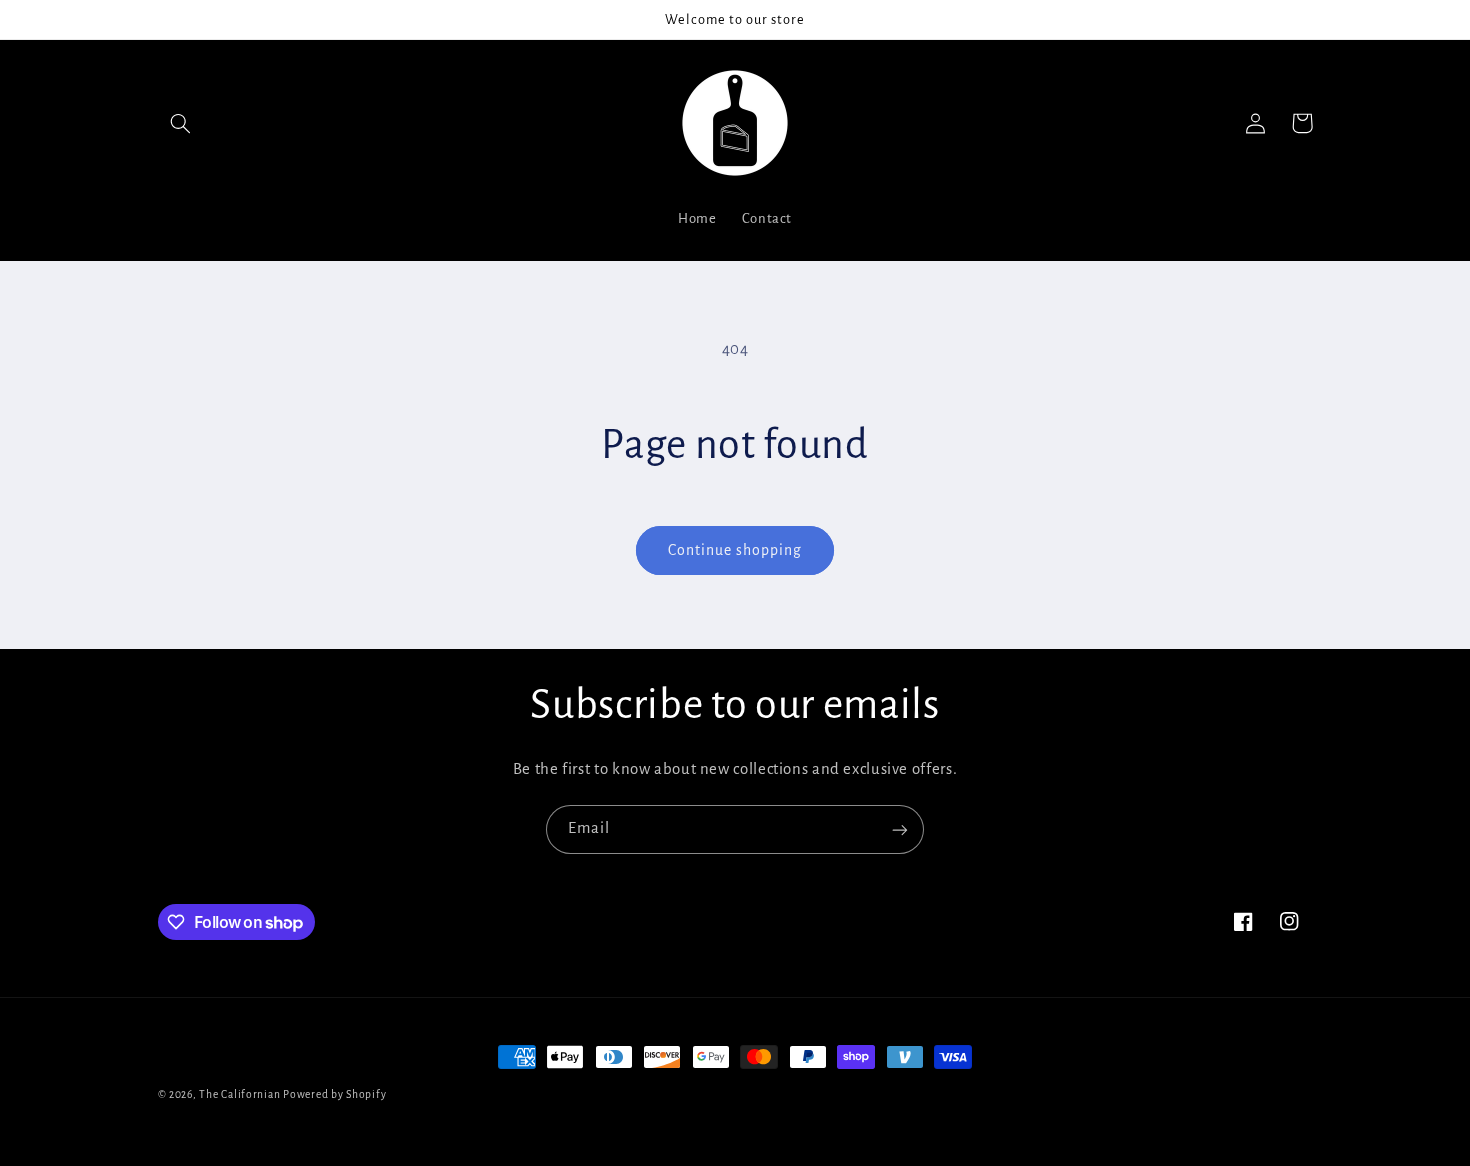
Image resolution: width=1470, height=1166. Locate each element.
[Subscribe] (900, 829)
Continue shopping (735, 550)
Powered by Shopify (334, 1094)
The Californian (241, 1094)
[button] (181, 123)
